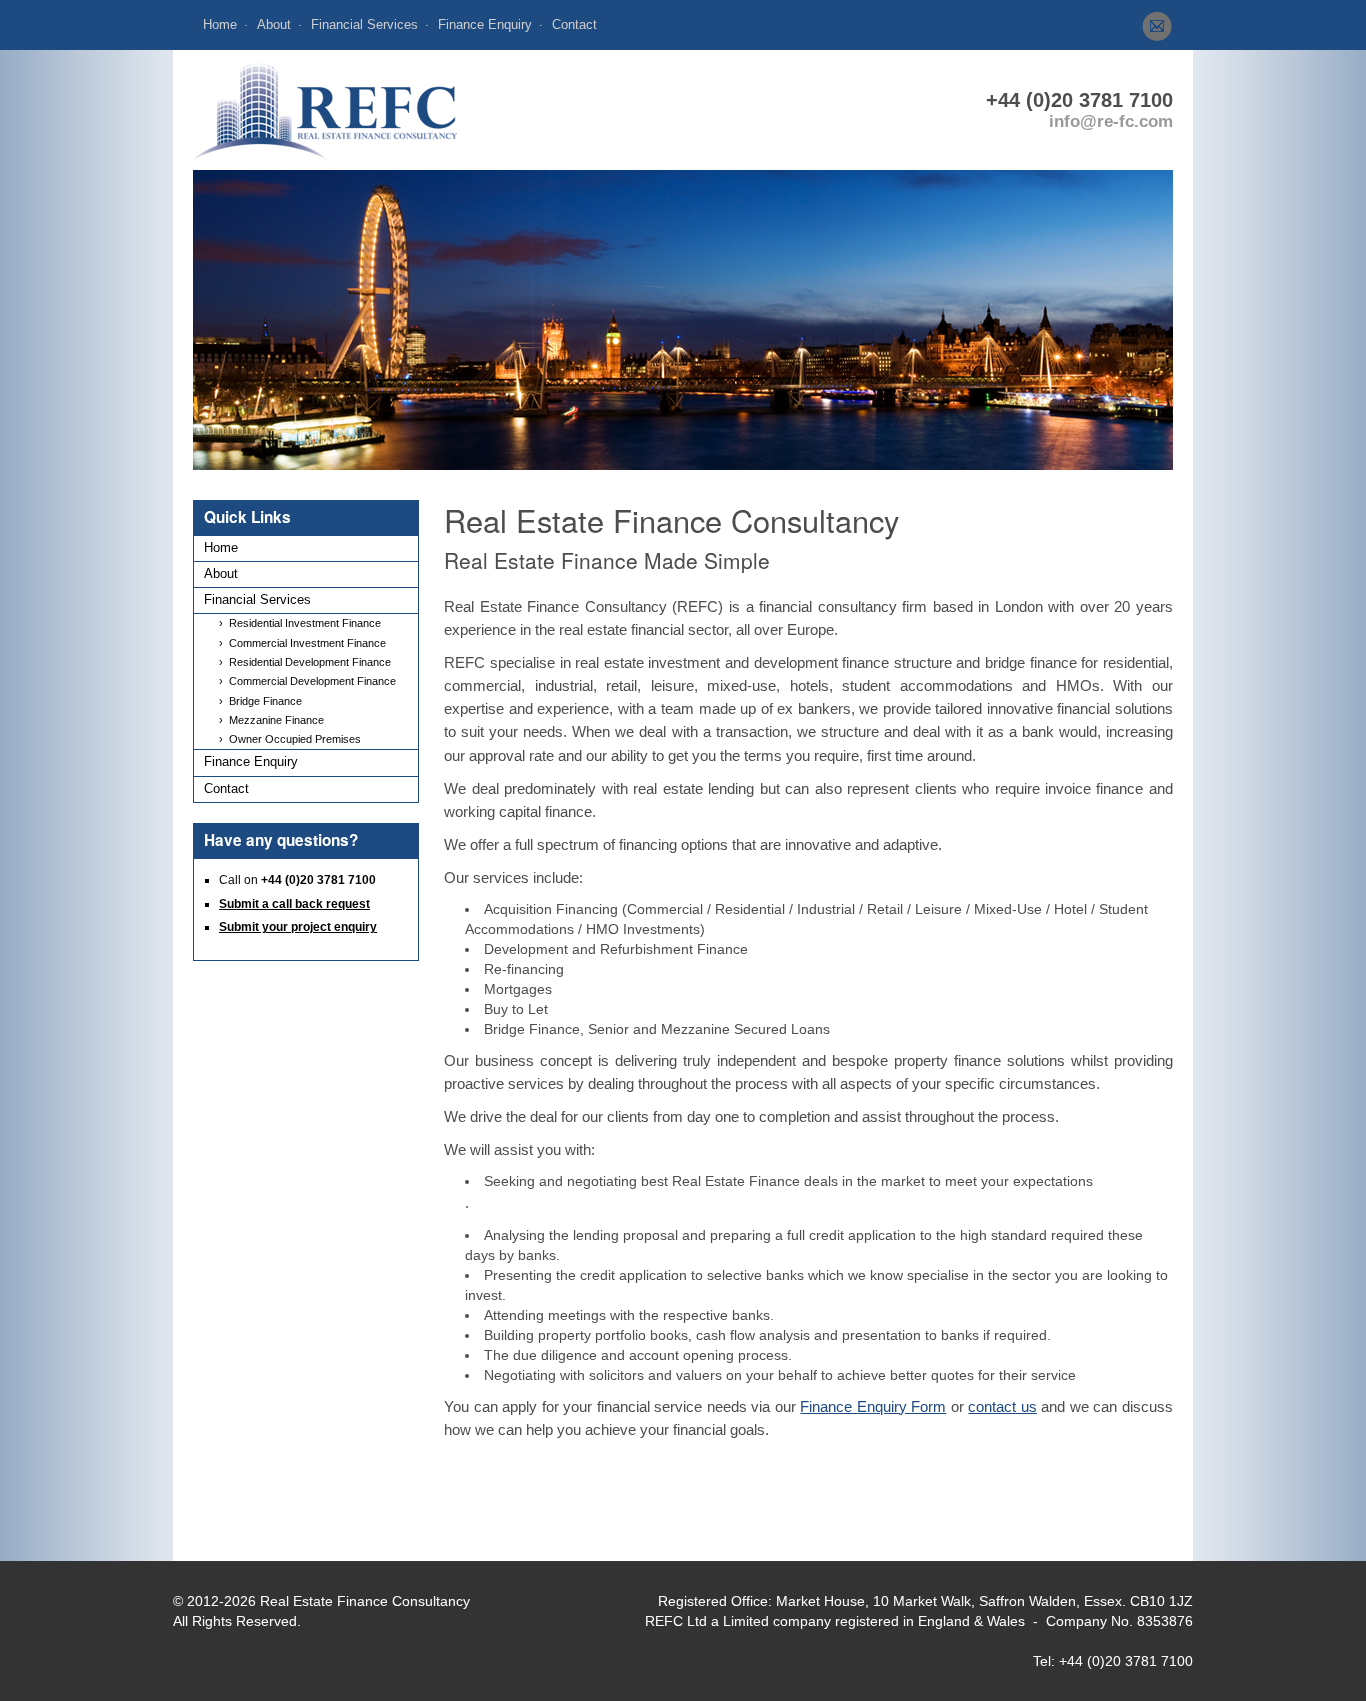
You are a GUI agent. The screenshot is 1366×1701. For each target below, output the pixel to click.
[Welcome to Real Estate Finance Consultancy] (325, 109)
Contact (574, 24)
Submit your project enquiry (298, 927)
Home (220, 24)
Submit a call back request (294, 904)
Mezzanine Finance (276, 720)
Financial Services (364, 24)
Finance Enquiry (485, 24)
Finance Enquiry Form (873, 1406)
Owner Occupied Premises (295, 739)
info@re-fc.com (1111, 121)
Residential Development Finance (310, 662)
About (274, 24)
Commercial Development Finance (312, 681)
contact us (1002, 1406)
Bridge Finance (265, 701)
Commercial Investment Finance (307, 643)
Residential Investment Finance (305, 623)
